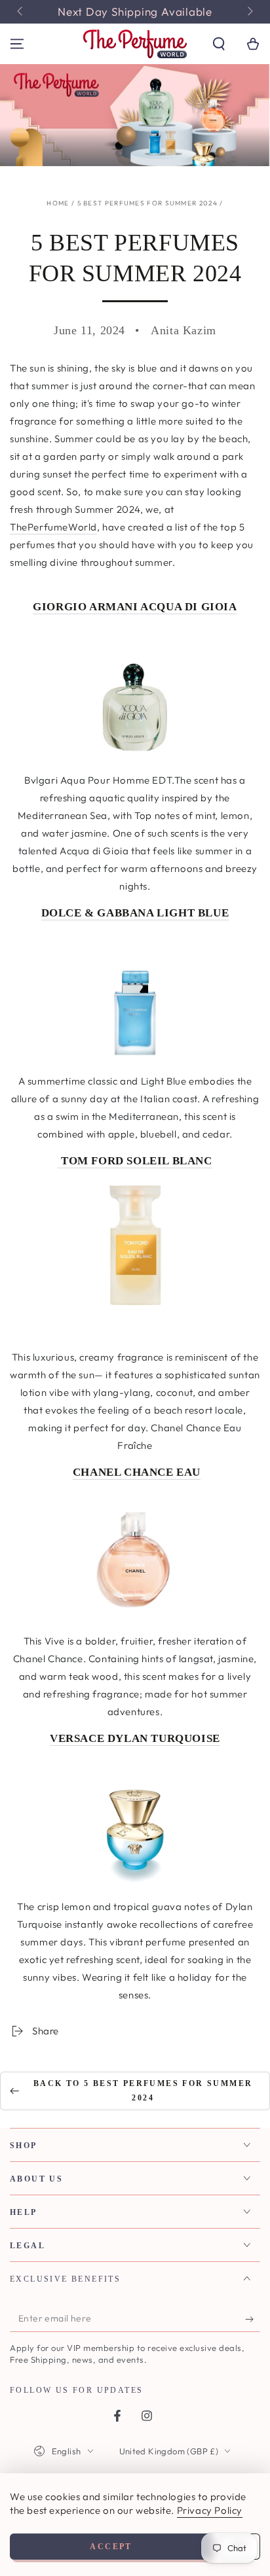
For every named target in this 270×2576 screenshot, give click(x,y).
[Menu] (17, 44)
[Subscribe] (253, 2319)
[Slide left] (21, 12)
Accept (111, 2547)
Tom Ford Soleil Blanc (135, 1161)
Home (58, 203)
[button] (219, 44)
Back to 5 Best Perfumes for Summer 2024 (143, 2091)
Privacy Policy (210, 2510)
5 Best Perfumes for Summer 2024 (147, 203)
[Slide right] (249, 12)
